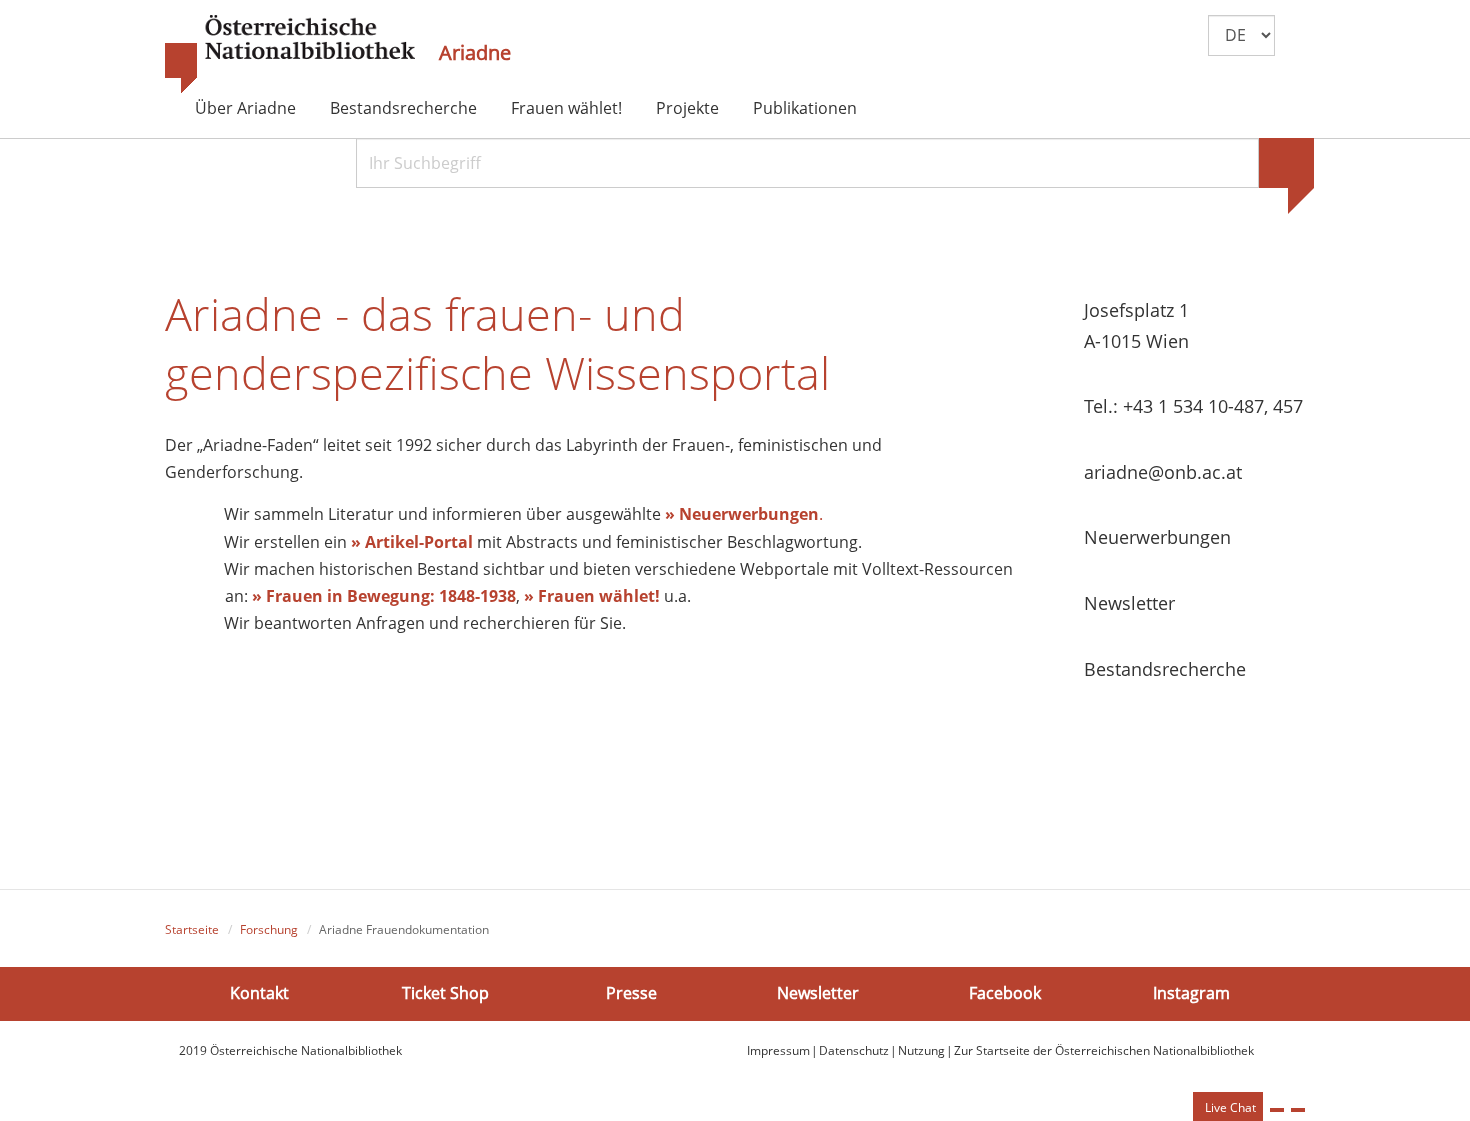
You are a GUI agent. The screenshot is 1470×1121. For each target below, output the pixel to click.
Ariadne (475, 53)
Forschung (269, 929)
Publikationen (805, 108)
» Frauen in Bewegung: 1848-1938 (384, 596)
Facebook (1005, 993)
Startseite (192, 929)
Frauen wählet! (566, 108)
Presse (631, 993)
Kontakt (259, 993)
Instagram (1191, 993)
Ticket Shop (445, 993)
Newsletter (818, 993)
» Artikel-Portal (412, 542)
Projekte (687, 108)
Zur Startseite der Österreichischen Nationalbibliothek (1104, 1050)
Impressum (778, 1050)
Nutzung (921, 1050)
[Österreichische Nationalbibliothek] (290, 55)
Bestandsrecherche (403, 108)
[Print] (1277, 1110)
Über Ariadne (245, 108)
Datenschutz (854, 1050)
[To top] (1298, 1110)
